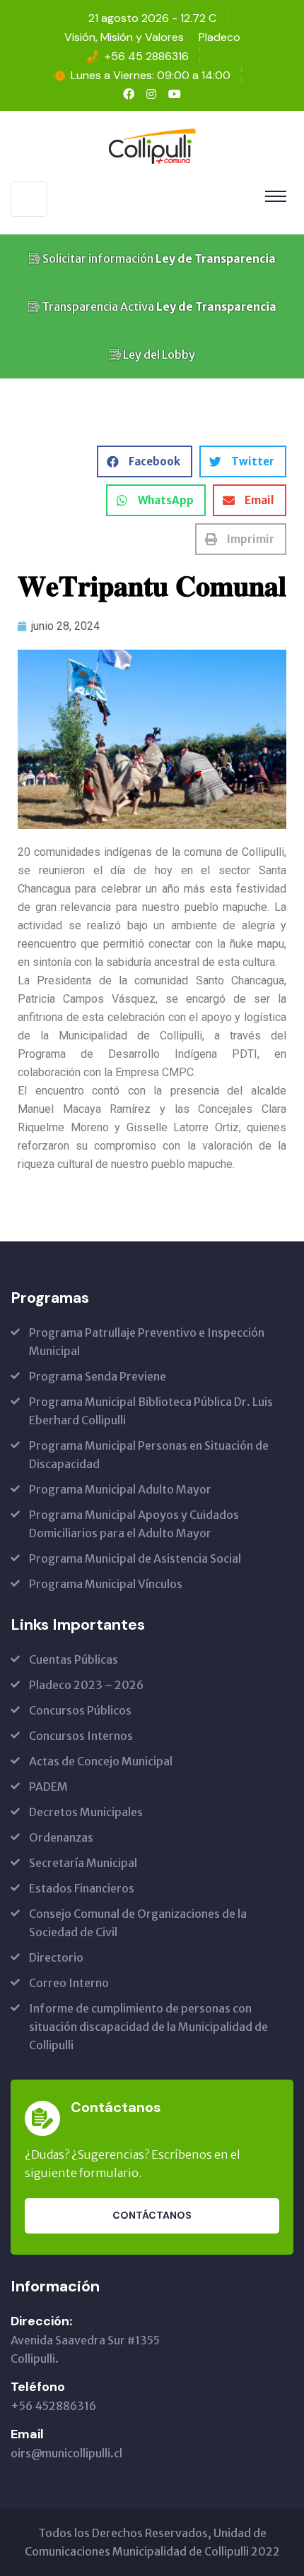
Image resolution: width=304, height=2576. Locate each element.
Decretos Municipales (86, 1812)
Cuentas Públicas (74, 1659)
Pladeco (220, 37)
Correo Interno (69, 1983)
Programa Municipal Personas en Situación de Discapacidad (149, 1455)
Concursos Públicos (80, 1710)
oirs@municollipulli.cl (66, 2453)
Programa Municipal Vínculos (106, 1584)
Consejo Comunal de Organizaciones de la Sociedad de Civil (138, 1923)
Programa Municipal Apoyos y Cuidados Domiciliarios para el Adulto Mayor (134, 1524)
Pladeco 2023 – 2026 (86, 1685)
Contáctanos (152, 2215)
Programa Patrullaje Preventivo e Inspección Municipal (147, 1342)
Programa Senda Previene (98, 1376)
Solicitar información (158, 258)
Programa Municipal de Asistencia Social (135, 1558)
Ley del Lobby (158, 354)
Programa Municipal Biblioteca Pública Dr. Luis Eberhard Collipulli (151, 1411)
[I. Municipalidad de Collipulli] (152, 145)
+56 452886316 (53, 2406)
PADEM (48, 1787)
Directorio (56, 1957)
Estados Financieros (82, 1888)
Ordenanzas (61, 1837)
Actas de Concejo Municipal (101, 1761)
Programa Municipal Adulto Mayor (120, 1489)
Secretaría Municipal (83, 1863)
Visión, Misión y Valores (124, 37)
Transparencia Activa (158, 306)
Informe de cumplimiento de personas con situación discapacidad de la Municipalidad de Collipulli (148, 2027)
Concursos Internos (81, 1736)
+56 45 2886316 (147, 56)
